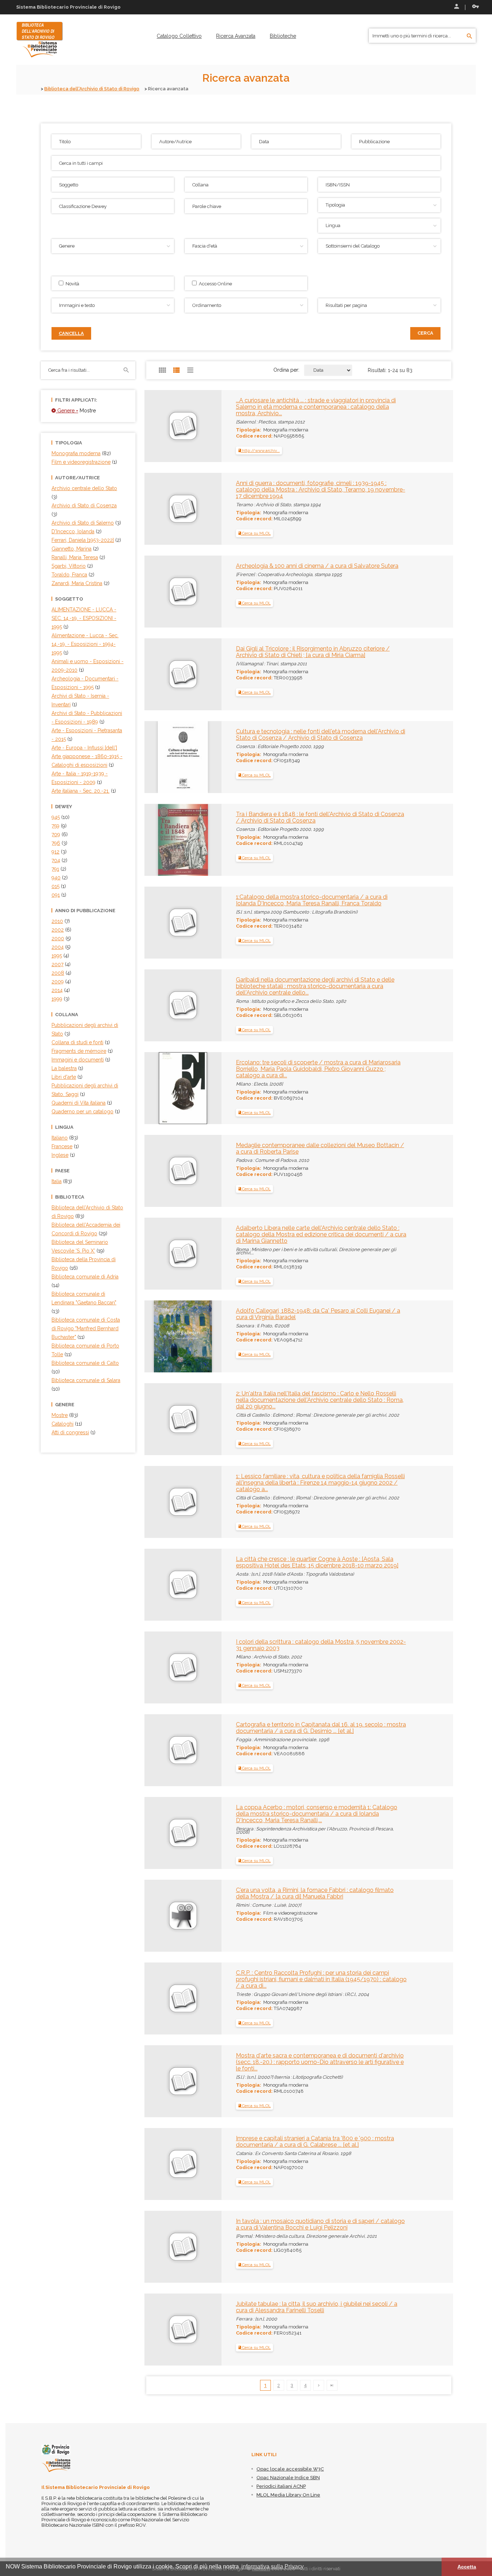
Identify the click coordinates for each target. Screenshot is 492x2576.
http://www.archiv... (260, 451)
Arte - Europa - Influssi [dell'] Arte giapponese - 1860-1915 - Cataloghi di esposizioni (87, 756)
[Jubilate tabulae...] (159, 2307)
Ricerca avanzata (236, 36)
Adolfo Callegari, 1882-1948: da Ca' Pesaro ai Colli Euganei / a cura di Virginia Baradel (318, 1314)
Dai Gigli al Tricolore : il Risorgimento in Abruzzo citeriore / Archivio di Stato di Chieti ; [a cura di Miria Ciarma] (313, 652)
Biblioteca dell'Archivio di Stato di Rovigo (92, 89)
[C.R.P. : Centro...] (159, 1976)
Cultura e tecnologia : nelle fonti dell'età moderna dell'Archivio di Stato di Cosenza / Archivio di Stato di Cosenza (321, 735)
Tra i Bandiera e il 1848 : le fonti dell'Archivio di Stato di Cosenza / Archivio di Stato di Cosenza (320, 817)
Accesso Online (214, 284)
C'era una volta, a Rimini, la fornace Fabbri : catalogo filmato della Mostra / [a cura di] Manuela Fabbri (315, 1893)
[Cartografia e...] (159, 1728)
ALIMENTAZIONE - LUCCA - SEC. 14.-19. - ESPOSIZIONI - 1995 (84, 618)
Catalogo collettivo (179, 36)
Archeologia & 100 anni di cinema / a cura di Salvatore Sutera (317, 566)
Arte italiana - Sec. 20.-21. (80, 791)
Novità (71, 284)
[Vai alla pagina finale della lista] (332, 2385)
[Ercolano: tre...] (169, 1087)
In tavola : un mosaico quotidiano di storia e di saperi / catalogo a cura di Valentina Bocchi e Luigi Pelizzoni (320, 2224)
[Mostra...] (159, 2059)
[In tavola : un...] (159, 2224)
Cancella (71, 333)
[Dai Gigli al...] (159, 652)
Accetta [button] (467, 2567)
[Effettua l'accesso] (456, 7)
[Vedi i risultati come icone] (162, 370)
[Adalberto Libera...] (159, 1231)
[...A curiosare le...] (159, 404)
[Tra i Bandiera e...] (169, 839)
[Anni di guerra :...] (159, 486)
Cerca (425, 333)
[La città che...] (159, 1562)
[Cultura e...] (169, 756)
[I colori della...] (159, 1645)
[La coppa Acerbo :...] (159, 1811)
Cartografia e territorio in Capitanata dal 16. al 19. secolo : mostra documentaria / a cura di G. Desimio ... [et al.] (321, 1728)
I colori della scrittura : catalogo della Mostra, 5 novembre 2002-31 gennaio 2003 (321, 1645)
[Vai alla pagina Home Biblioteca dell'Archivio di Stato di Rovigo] (40, 39)
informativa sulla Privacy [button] (272, 2566)
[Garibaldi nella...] (159, 983)
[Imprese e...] (159, 2142)
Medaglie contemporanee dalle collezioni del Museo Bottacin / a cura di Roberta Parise (320, 1148)
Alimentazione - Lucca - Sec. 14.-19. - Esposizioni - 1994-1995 (85, 644)
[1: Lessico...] (159, 1480)
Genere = (67, 411)
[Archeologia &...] (159, 569)
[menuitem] (179, 36)
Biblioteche (283, 36)
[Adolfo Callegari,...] (173, 1336)
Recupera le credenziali (474, 7)
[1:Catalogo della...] (159, 900)
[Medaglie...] (159, 1149)
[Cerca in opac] (469, 36)
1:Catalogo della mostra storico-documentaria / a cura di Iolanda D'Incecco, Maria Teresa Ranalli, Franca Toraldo (312, 900)
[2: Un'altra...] (159, 1397)
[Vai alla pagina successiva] (319, 2385)
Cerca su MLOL (256, 533)
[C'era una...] (159, 1893)
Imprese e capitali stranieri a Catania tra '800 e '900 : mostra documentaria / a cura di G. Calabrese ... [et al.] (315, 2142)
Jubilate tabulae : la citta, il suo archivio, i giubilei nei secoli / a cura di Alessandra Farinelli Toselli (317, 2307)
